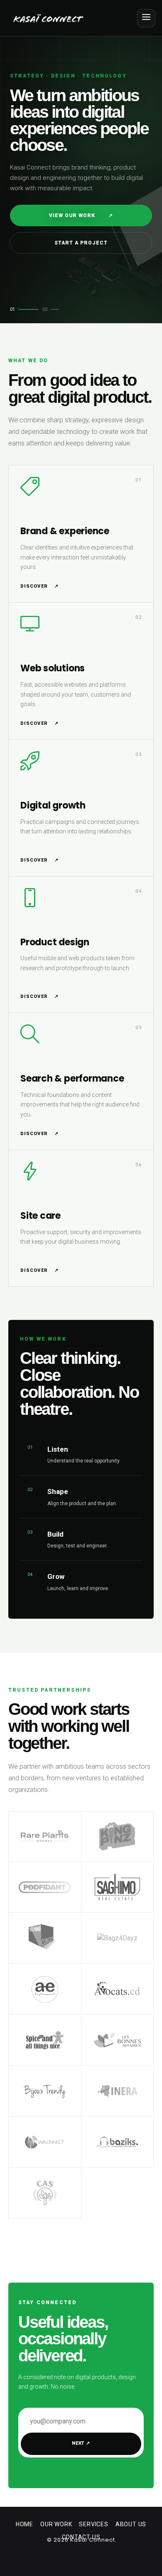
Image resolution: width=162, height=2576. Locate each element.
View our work (81, 215)
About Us (131, 2524)
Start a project (81, 243)
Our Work (56, 2524)
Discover (39, 586)
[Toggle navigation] (146, 18)
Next (81, 2443)
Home (25, 2524)
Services (93, 2524)
